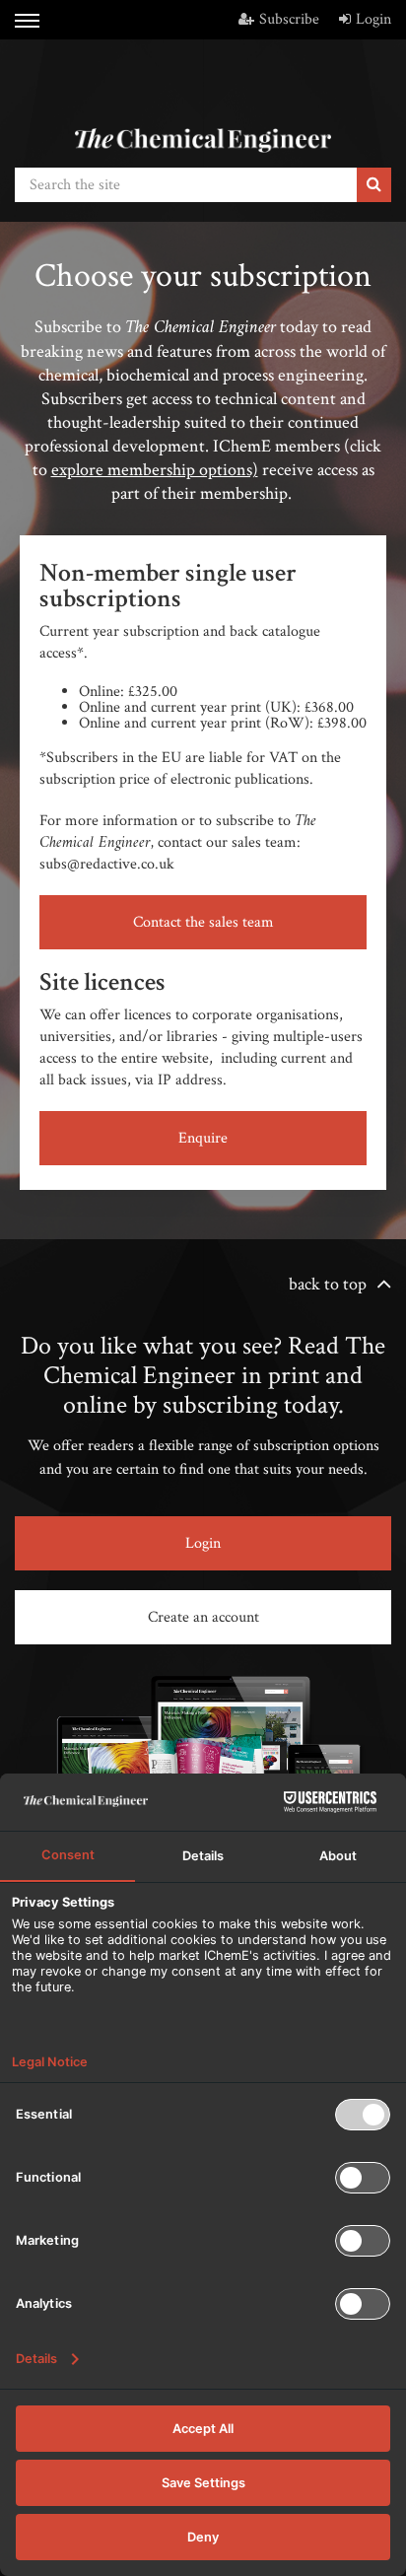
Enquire (203, 1138)
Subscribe (289, 19)
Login (373, 19)
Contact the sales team (203, 922)
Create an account (203, 1617)
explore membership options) (155, 470)
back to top (328, 1284)
